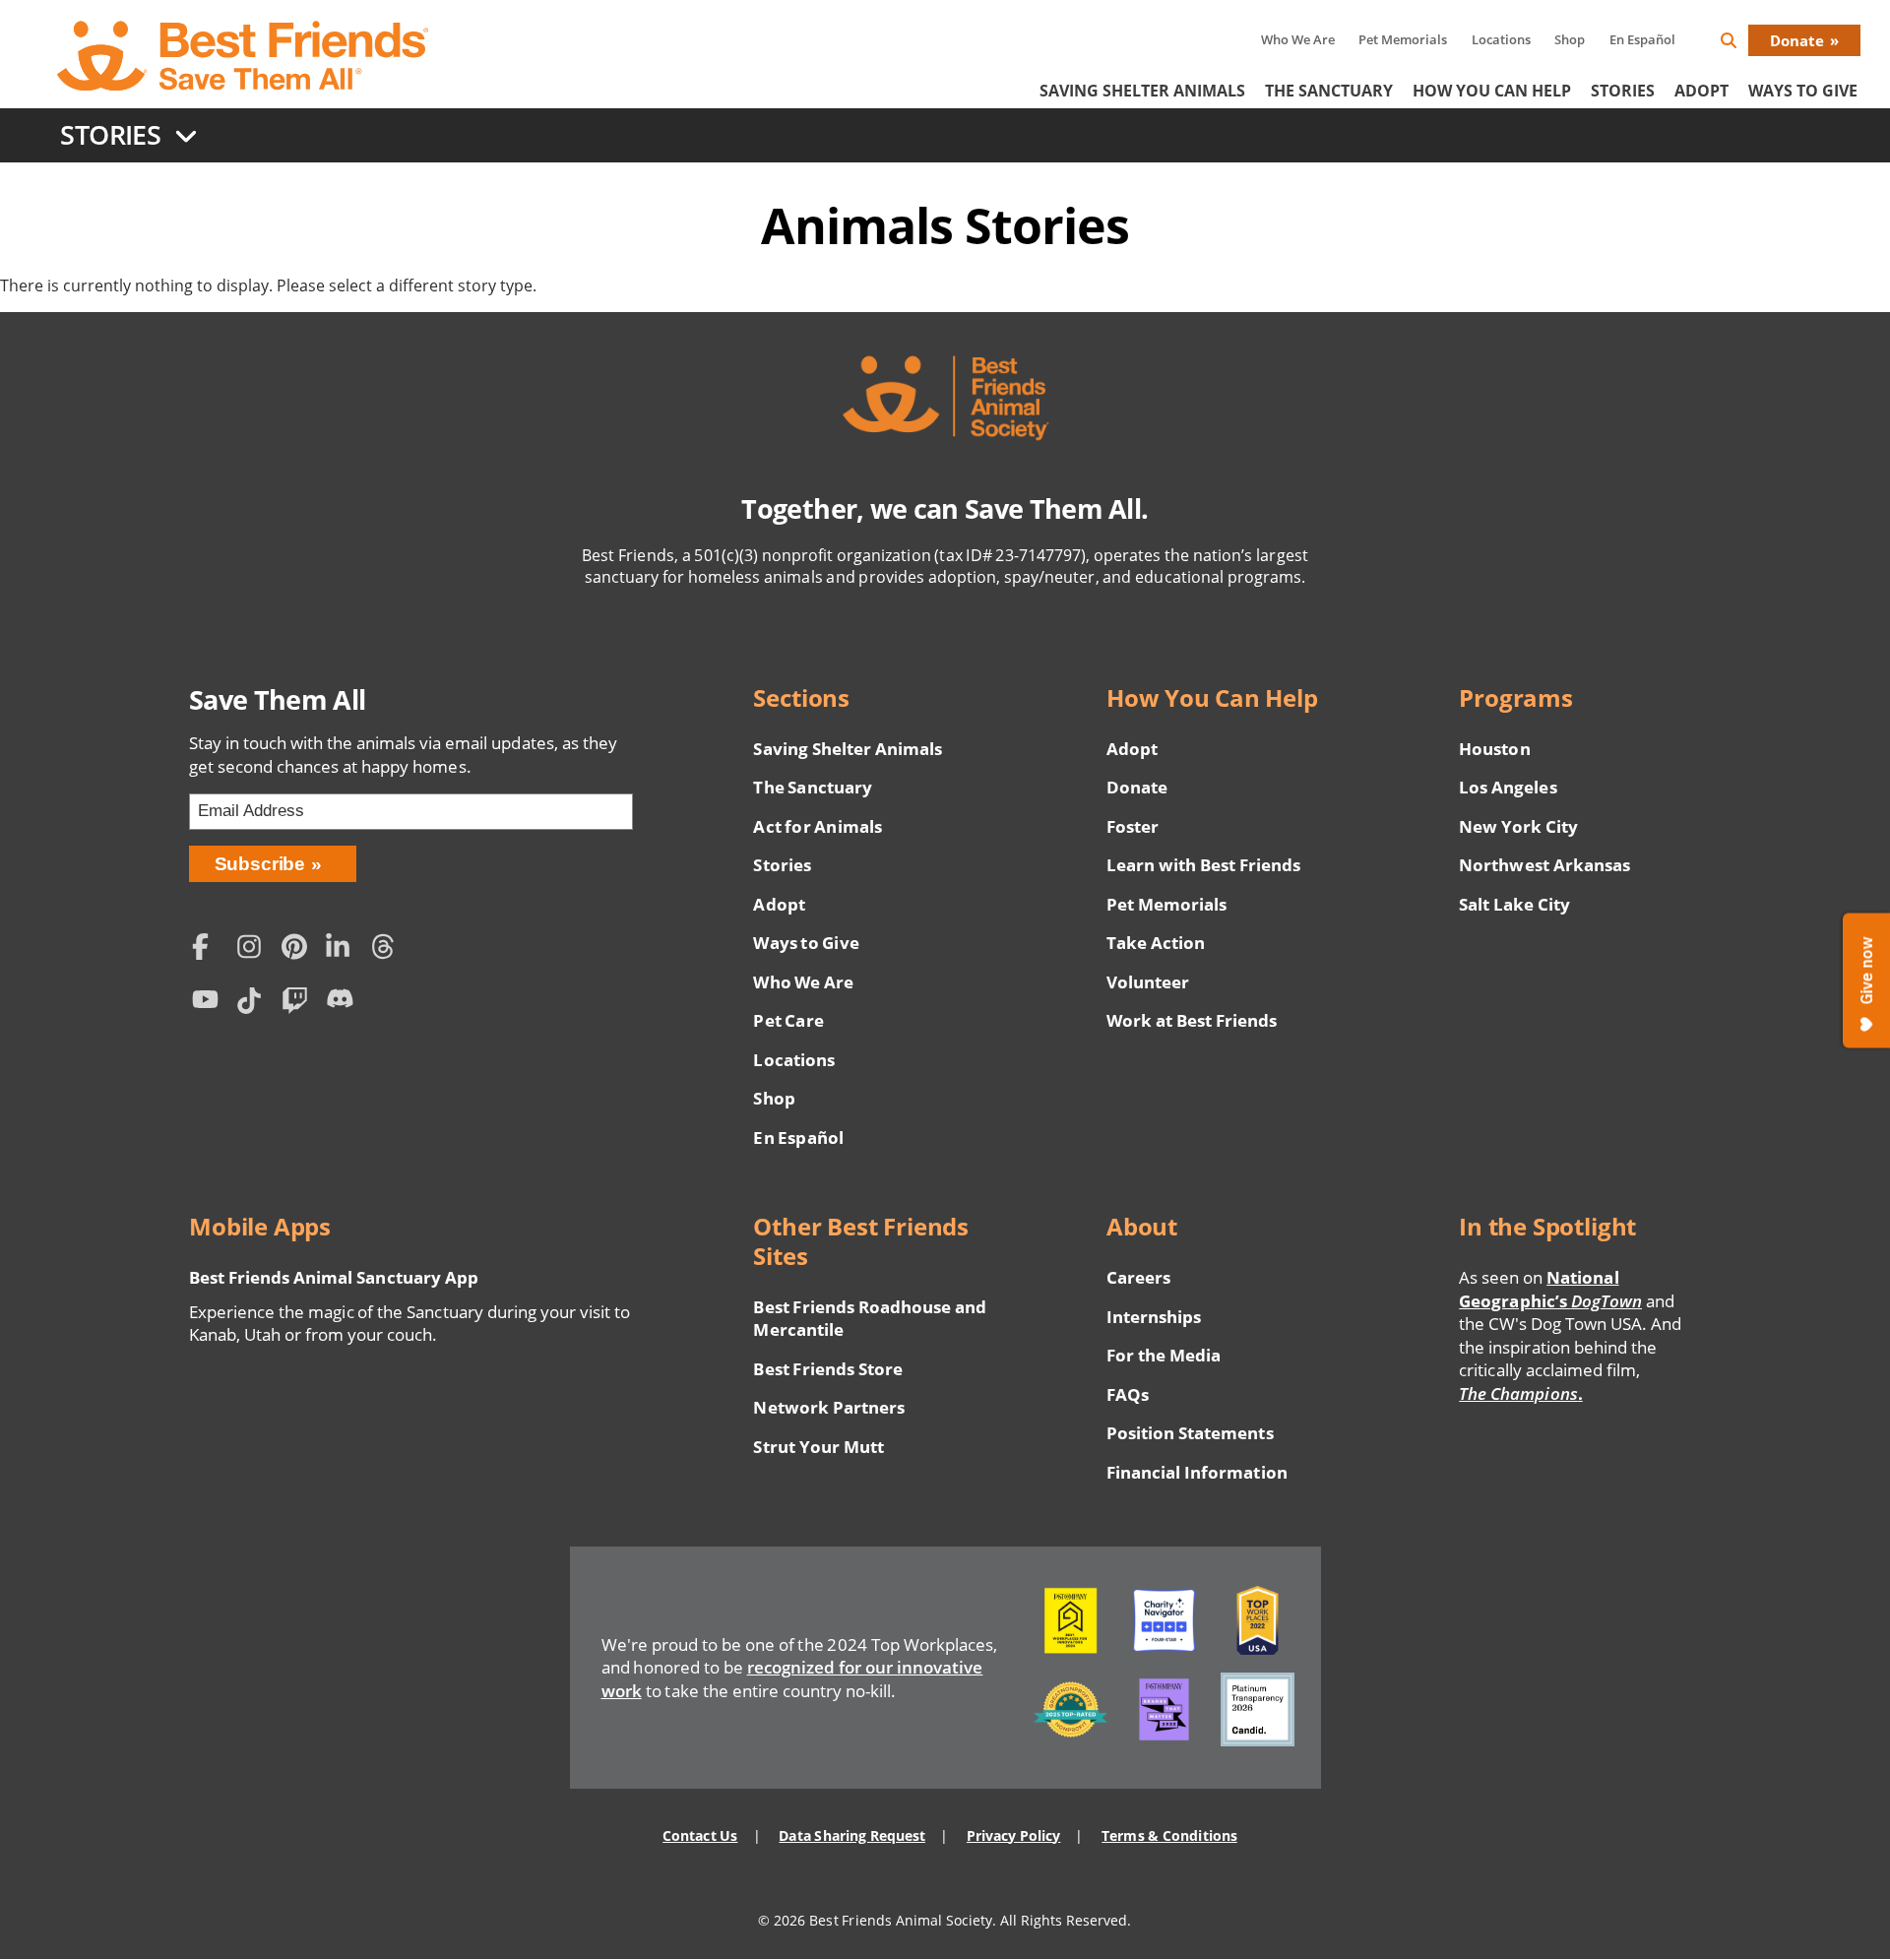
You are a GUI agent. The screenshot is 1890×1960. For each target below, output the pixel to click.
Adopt (1701, 91)
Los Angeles (1508, 787)
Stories (1623, 91)
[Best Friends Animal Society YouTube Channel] (210, 1004)
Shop (1570, 39)
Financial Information (1197, 1472)
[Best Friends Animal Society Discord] (344, 1004)
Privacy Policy (1013, 1835)
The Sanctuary (1329, 91)
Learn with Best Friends (1204, 865)
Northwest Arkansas (1544, 865)
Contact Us (700, 1835)
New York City (1518, 826)
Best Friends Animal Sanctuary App (334, 1277)
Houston (1494, 749)
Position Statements (1190, 1433)
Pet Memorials (1403, 39)
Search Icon (1744, 44)
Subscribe (260, 864)
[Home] (244, 56)
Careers (1138, 1277)
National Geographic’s (1550, 1289)
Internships (1154, 1317)
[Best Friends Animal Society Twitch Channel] (299, 1004)
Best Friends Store (827, 1369)
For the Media (1164, 1355)
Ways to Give (806, 943)
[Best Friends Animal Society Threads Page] (389, 949)
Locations (1501, 39)
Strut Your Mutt (818, 1447)
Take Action (1156, 943)
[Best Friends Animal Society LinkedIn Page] (344, 949)
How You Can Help (1492, 91)
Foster (1133, 826)
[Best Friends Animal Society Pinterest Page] (299, 949)
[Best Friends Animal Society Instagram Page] (254, 949)
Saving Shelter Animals (1142, 91)
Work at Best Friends (1192, 1020)
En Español (1642, 39)
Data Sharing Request (852, 1835)
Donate (1797, 40)
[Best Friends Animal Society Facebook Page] (210, 949)
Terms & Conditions (1169, 1835)
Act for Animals (817, 826)
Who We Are (1298, 39)
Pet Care (788, 1020)
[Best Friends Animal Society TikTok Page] (254, 1004)
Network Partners (829, 1407)
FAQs (1128, 1394)
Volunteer (1148, 982)
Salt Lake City (1514, 904)
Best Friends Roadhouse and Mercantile (870, 1319)
